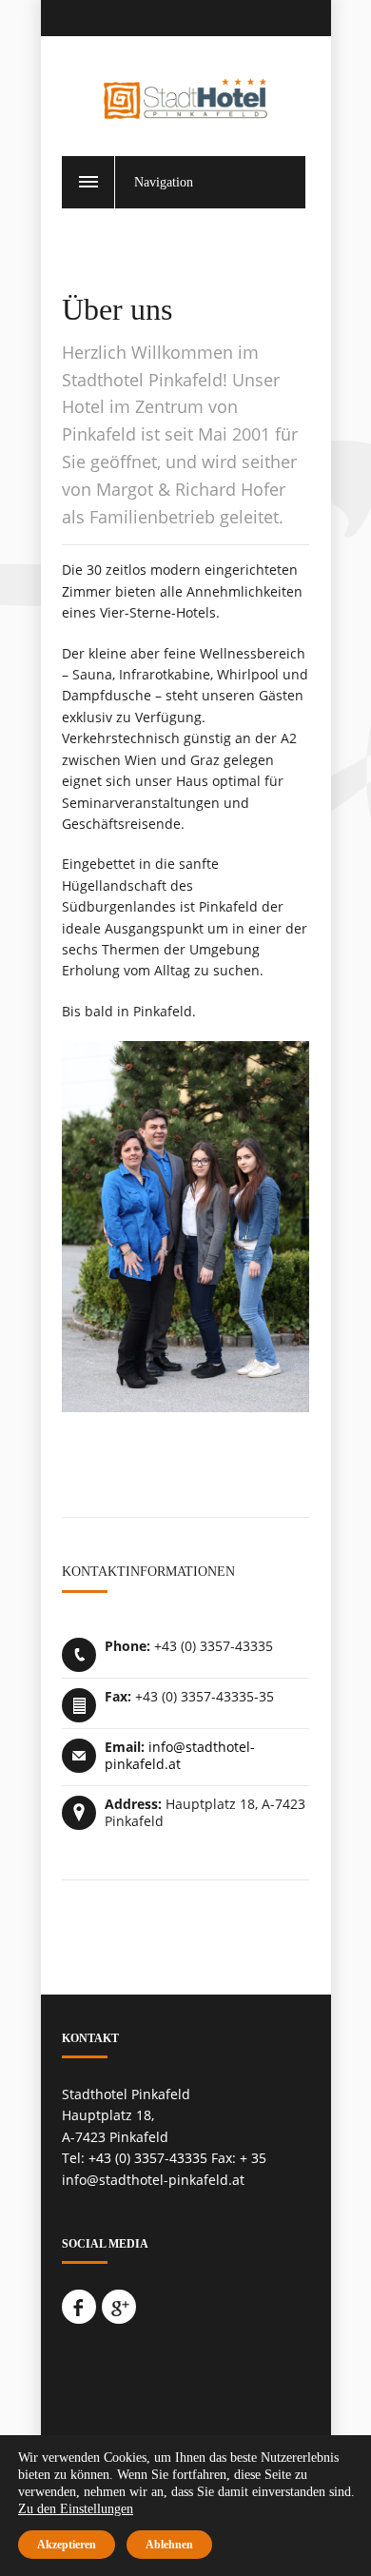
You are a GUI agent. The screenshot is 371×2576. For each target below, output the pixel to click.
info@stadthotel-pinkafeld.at (180, 1755)
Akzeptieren (67, 2545)
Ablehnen (169, 2545)
